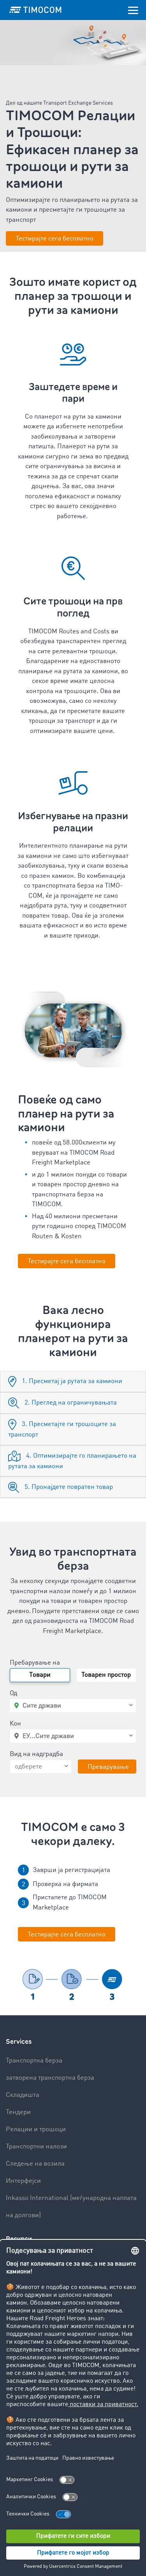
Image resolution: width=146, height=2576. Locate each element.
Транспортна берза (34, 2061)
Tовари (40, 1675)
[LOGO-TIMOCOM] (35, 10)
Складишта (23, 2095)
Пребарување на (35, 1663)
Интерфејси (23, 2181)
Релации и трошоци (36, 2129)
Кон (15, 1724)
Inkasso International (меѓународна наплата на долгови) (71, 2207)
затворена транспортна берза (50, 2078)
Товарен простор (106, 1675)
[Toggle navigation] (133, 10)
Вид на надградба (36, 1754)
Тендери (18, 2112)
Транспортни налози (36, 2147)
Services (19, 2042)
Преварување (108, 1767)
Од (13, 1693)
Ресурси (19, 2239)
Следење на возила (35, 2164)
